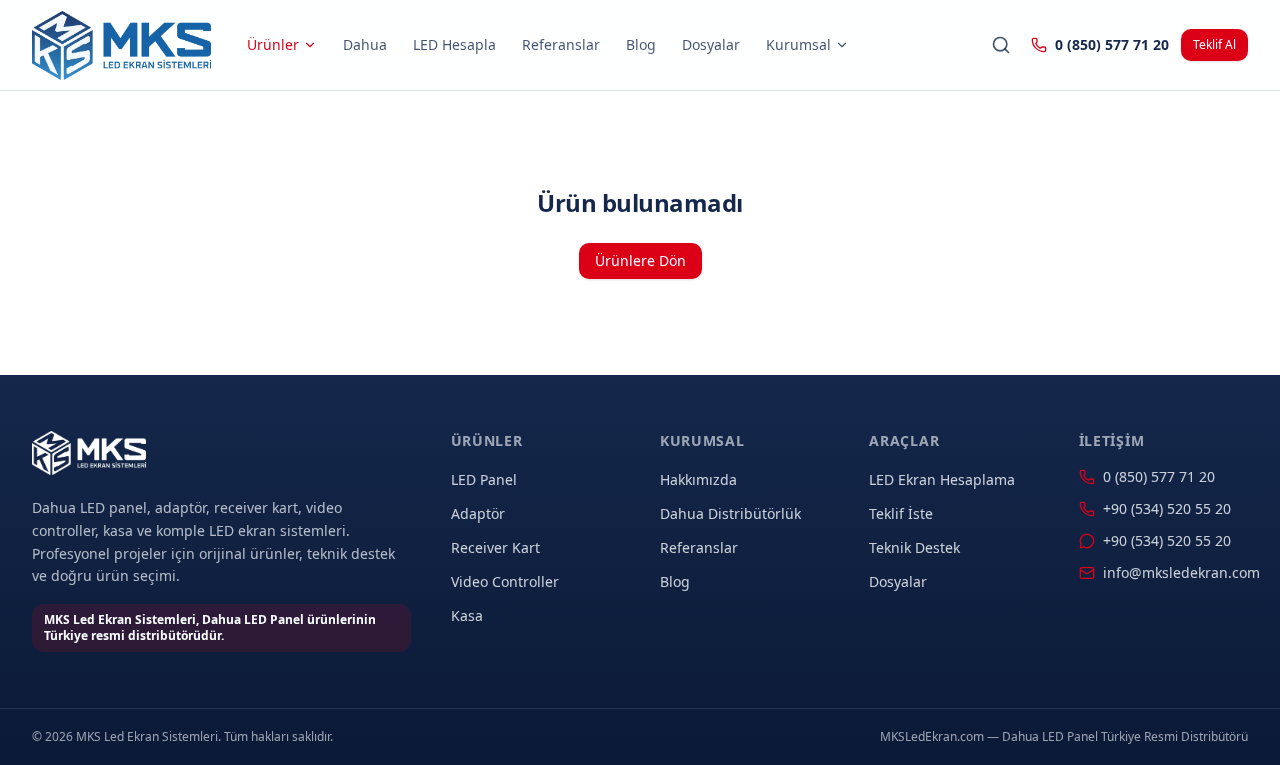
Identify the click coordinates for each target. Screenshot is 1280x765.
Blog (641, 44)
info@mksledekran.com (1175, 572)
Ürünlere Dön (640, 260)
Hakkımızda (698, 479)
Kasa (467, 615)
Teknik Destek (914, 547)
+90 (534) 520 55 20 (1167, 508)
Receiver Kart (495, 547)
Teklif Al (1214, 44)
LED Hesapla (454, 44)
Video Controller (505, 581)
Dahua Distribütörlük (730, 513)
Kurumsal (798, 44)
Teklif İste (901, 513)
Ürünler (273, 44)
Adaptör (478, 513)
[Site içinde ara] (1001, 45)
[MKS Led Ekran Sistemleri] (121, 45)
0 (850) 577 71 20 (1112, 44)
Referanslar (561, 44)
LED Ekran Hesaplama (942, 479)
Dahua (365, 44)
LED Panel (484, 479)
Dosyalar (711, 44)
